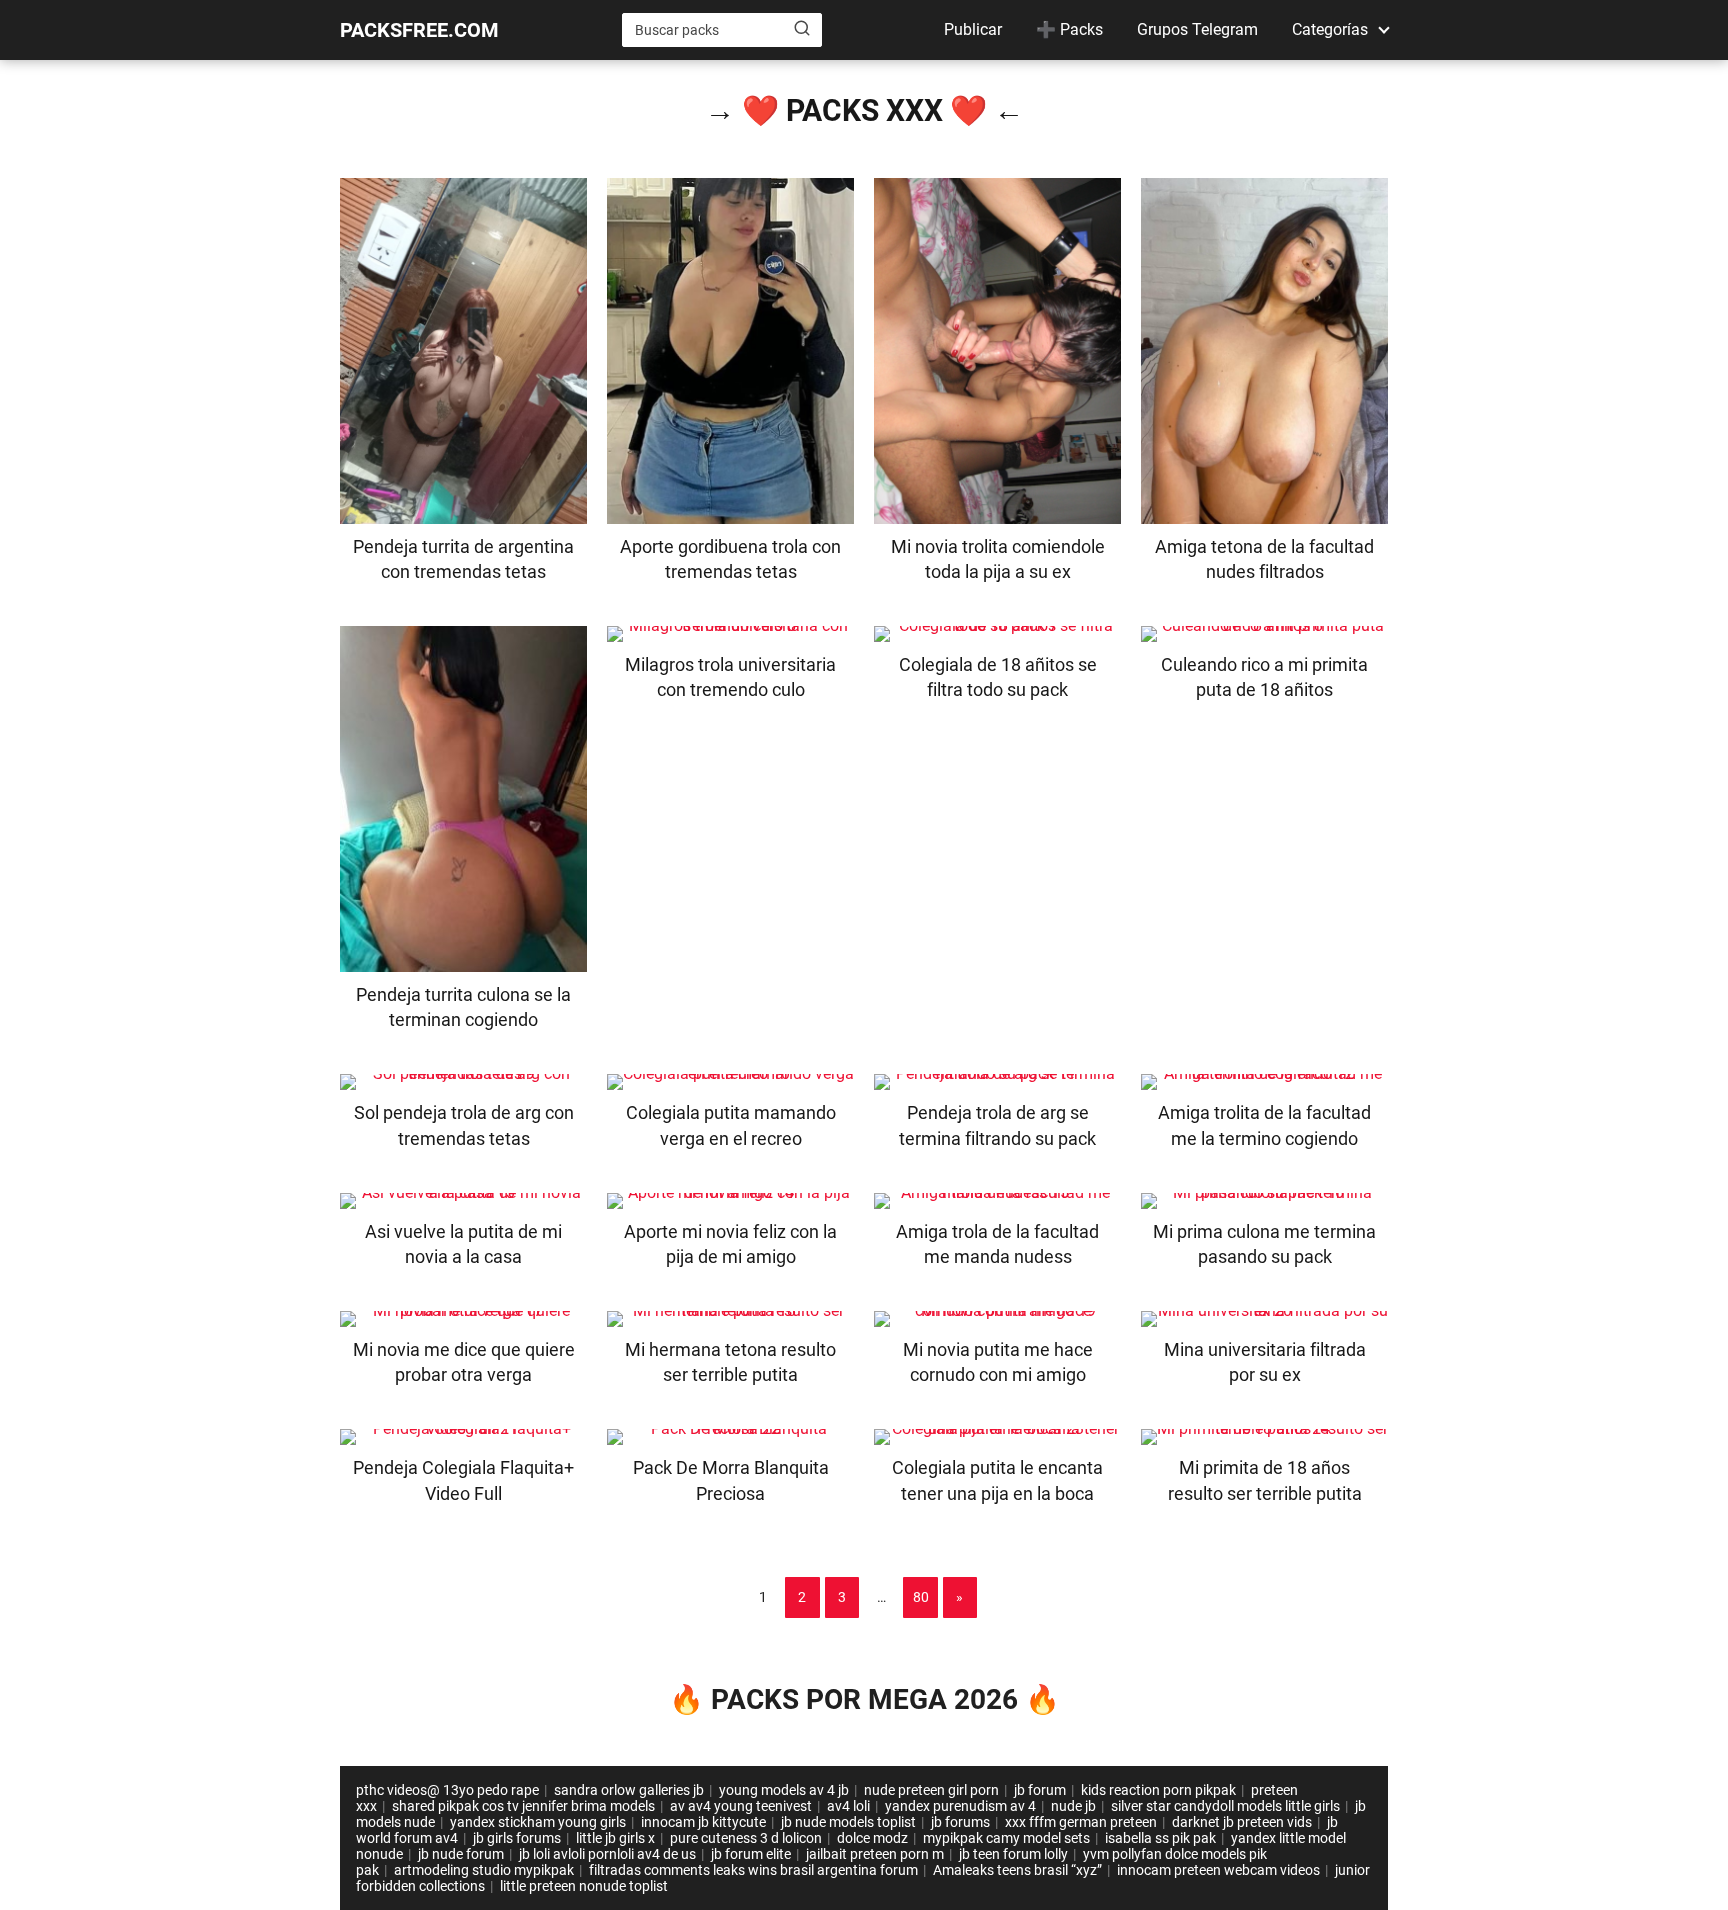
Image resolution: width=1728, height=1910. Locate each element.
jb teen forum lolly (1013, 1854)
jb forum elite (751, 1854)
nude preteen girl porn (931, 1790)
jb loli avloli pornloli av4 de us (607, 1854)
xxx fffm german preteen (1081, 1822)
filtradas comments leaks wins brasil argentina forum (753, 1870)
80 (921, 1597)
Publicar (973, 29)
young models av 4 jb (784, 1790)
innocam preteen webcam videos (1218, 1870)
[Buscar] (802, 29)
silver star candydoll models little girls (1225, 1806)
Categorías (1330, 29)
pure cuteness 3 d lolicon (746, 1838)
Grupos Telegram (1197, 29)
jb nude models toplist (848, 1822)
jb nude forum (461, 1854)
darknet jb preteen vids (1242, 1822)
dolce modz (872, 1838)
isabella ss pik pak (1160, 1838)
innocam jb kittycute (703, 1822)
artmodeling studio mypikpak (484, 1870)
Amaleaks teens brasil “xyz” (1017, 1870)
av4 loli (848, 1806)
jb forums (960, 1822)
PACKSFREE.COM (419, 30)
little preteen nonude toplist (584, 1886)
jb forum (1040, 1790)
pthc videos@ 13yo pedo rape (447, 1790)
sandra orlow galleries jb (629, 1790)
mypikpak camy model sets (1006, 1838)
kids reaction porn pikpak (1158, 1790)
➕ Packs (1069, 29)
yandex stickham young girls (538, 1822)
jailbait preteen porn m (875, 1854)
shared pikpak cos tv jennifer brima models (523, 1806)
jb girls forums (517, 1838)
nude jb (1073, 1806)
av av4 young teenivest (741, 1806)
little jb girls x (615, 1838)
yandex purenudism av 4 (960, 1806)
